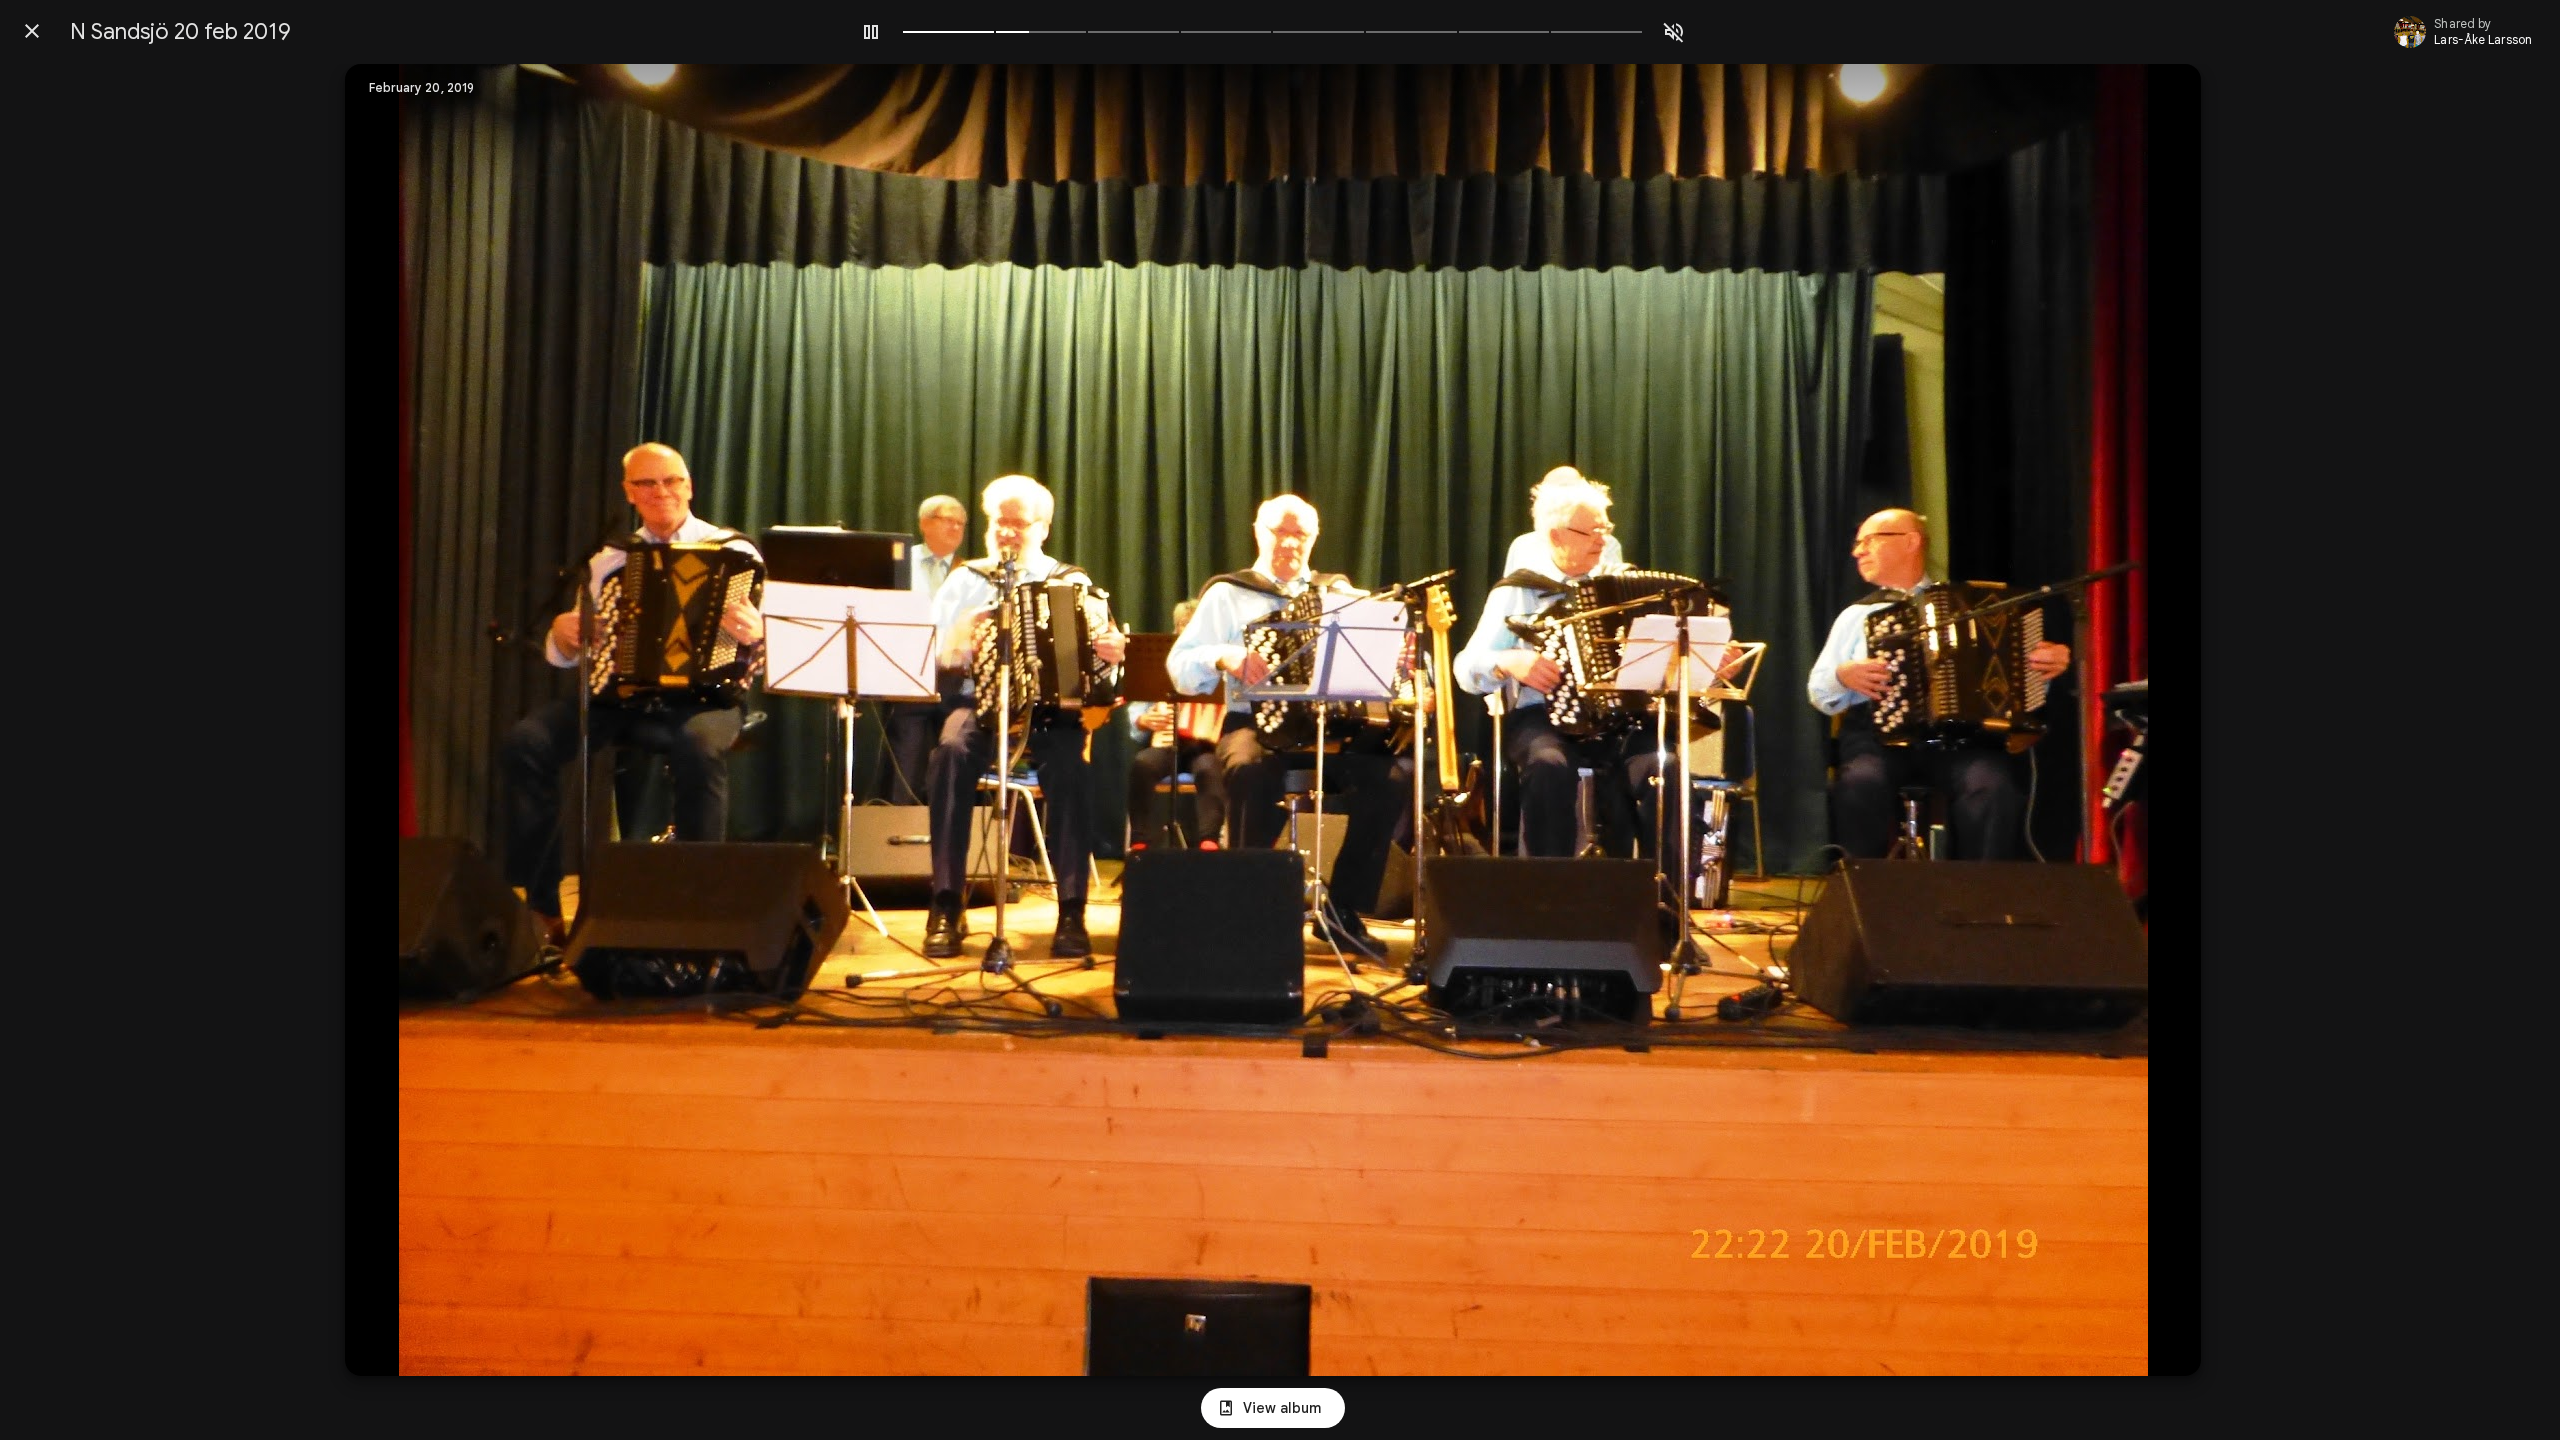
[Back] (32, 31)
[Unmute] (1674, 32)
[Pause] (871, 32)
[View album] (1273, 1408)
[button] (401, 720)
